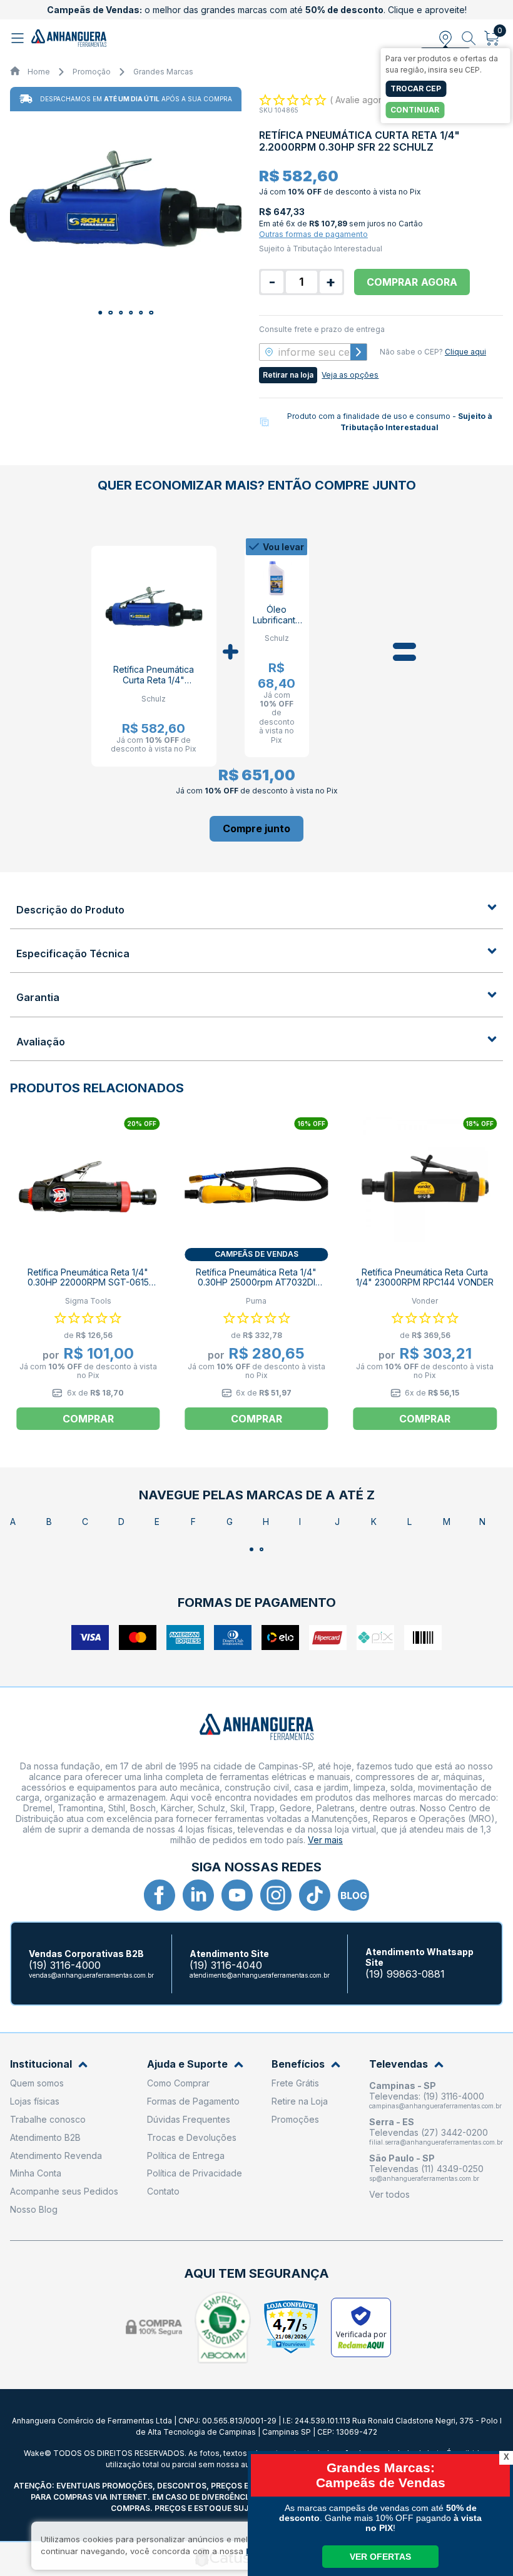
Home (39, 72)
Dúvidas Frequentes (189, 2119)
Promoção (92, 72)
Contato (163, 2191)
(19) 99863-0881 (405, 1974)
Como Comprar (178, 2083)
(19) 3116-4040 (226, 1965)
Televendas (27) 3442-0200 (429, 2132)
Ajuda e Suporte (187, 2064)
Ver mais (325, 1840)
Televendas (399, 2064)
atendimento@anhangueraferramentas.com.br (260, 1975)
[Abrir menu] (19, 38)
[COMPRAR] (256, 829)
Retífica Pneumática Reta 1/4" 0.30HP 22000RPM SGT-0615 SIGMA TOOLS (88, 1283)
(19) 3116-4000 (65, 1965)
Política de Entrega (186, 2156)
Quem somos (37, 2083)
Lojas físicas (35, 2101)
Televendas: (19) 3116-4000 (427, 2096)
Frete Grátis (295, 2083)
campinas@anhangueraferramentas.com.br (435, 2106)
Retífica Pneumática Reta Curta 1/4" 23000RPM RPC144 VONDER (425, 1277)
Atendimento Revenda (56, 2156)
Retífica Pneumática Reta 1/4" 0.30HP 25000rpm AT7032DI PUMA (256, 1283)
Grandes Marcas (163, 72)
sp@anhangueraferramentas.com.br (424, 2178)
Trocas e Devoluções (192, 2137)
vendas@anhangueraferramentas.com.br (91, 1975)
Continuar (415, 110)
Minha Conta (36, 2173)
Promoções (295, 2119)
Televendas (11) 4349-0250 (426, 2169)
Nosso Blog (34, 2209)
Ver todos (389, 2194)
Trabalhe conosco (48, 2119)
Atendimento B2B (45, 2137)
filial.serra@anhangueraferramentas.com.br (436, 2142)
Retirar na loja (288, 375)
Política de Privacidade (195, 2173)
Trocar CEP (416, 88)
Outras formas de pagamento (313, 234)
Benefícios (298, 2064)
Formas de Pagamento (193, 2101)
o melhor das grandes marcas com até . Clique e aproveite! (257, 10)
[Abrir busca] (469, 38)
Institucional (41, 2064)
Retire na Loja (300, 2101)
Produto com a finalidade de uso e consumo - (390, 422)
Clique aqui (465, 352)
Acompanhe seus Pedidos (64, 2191)
